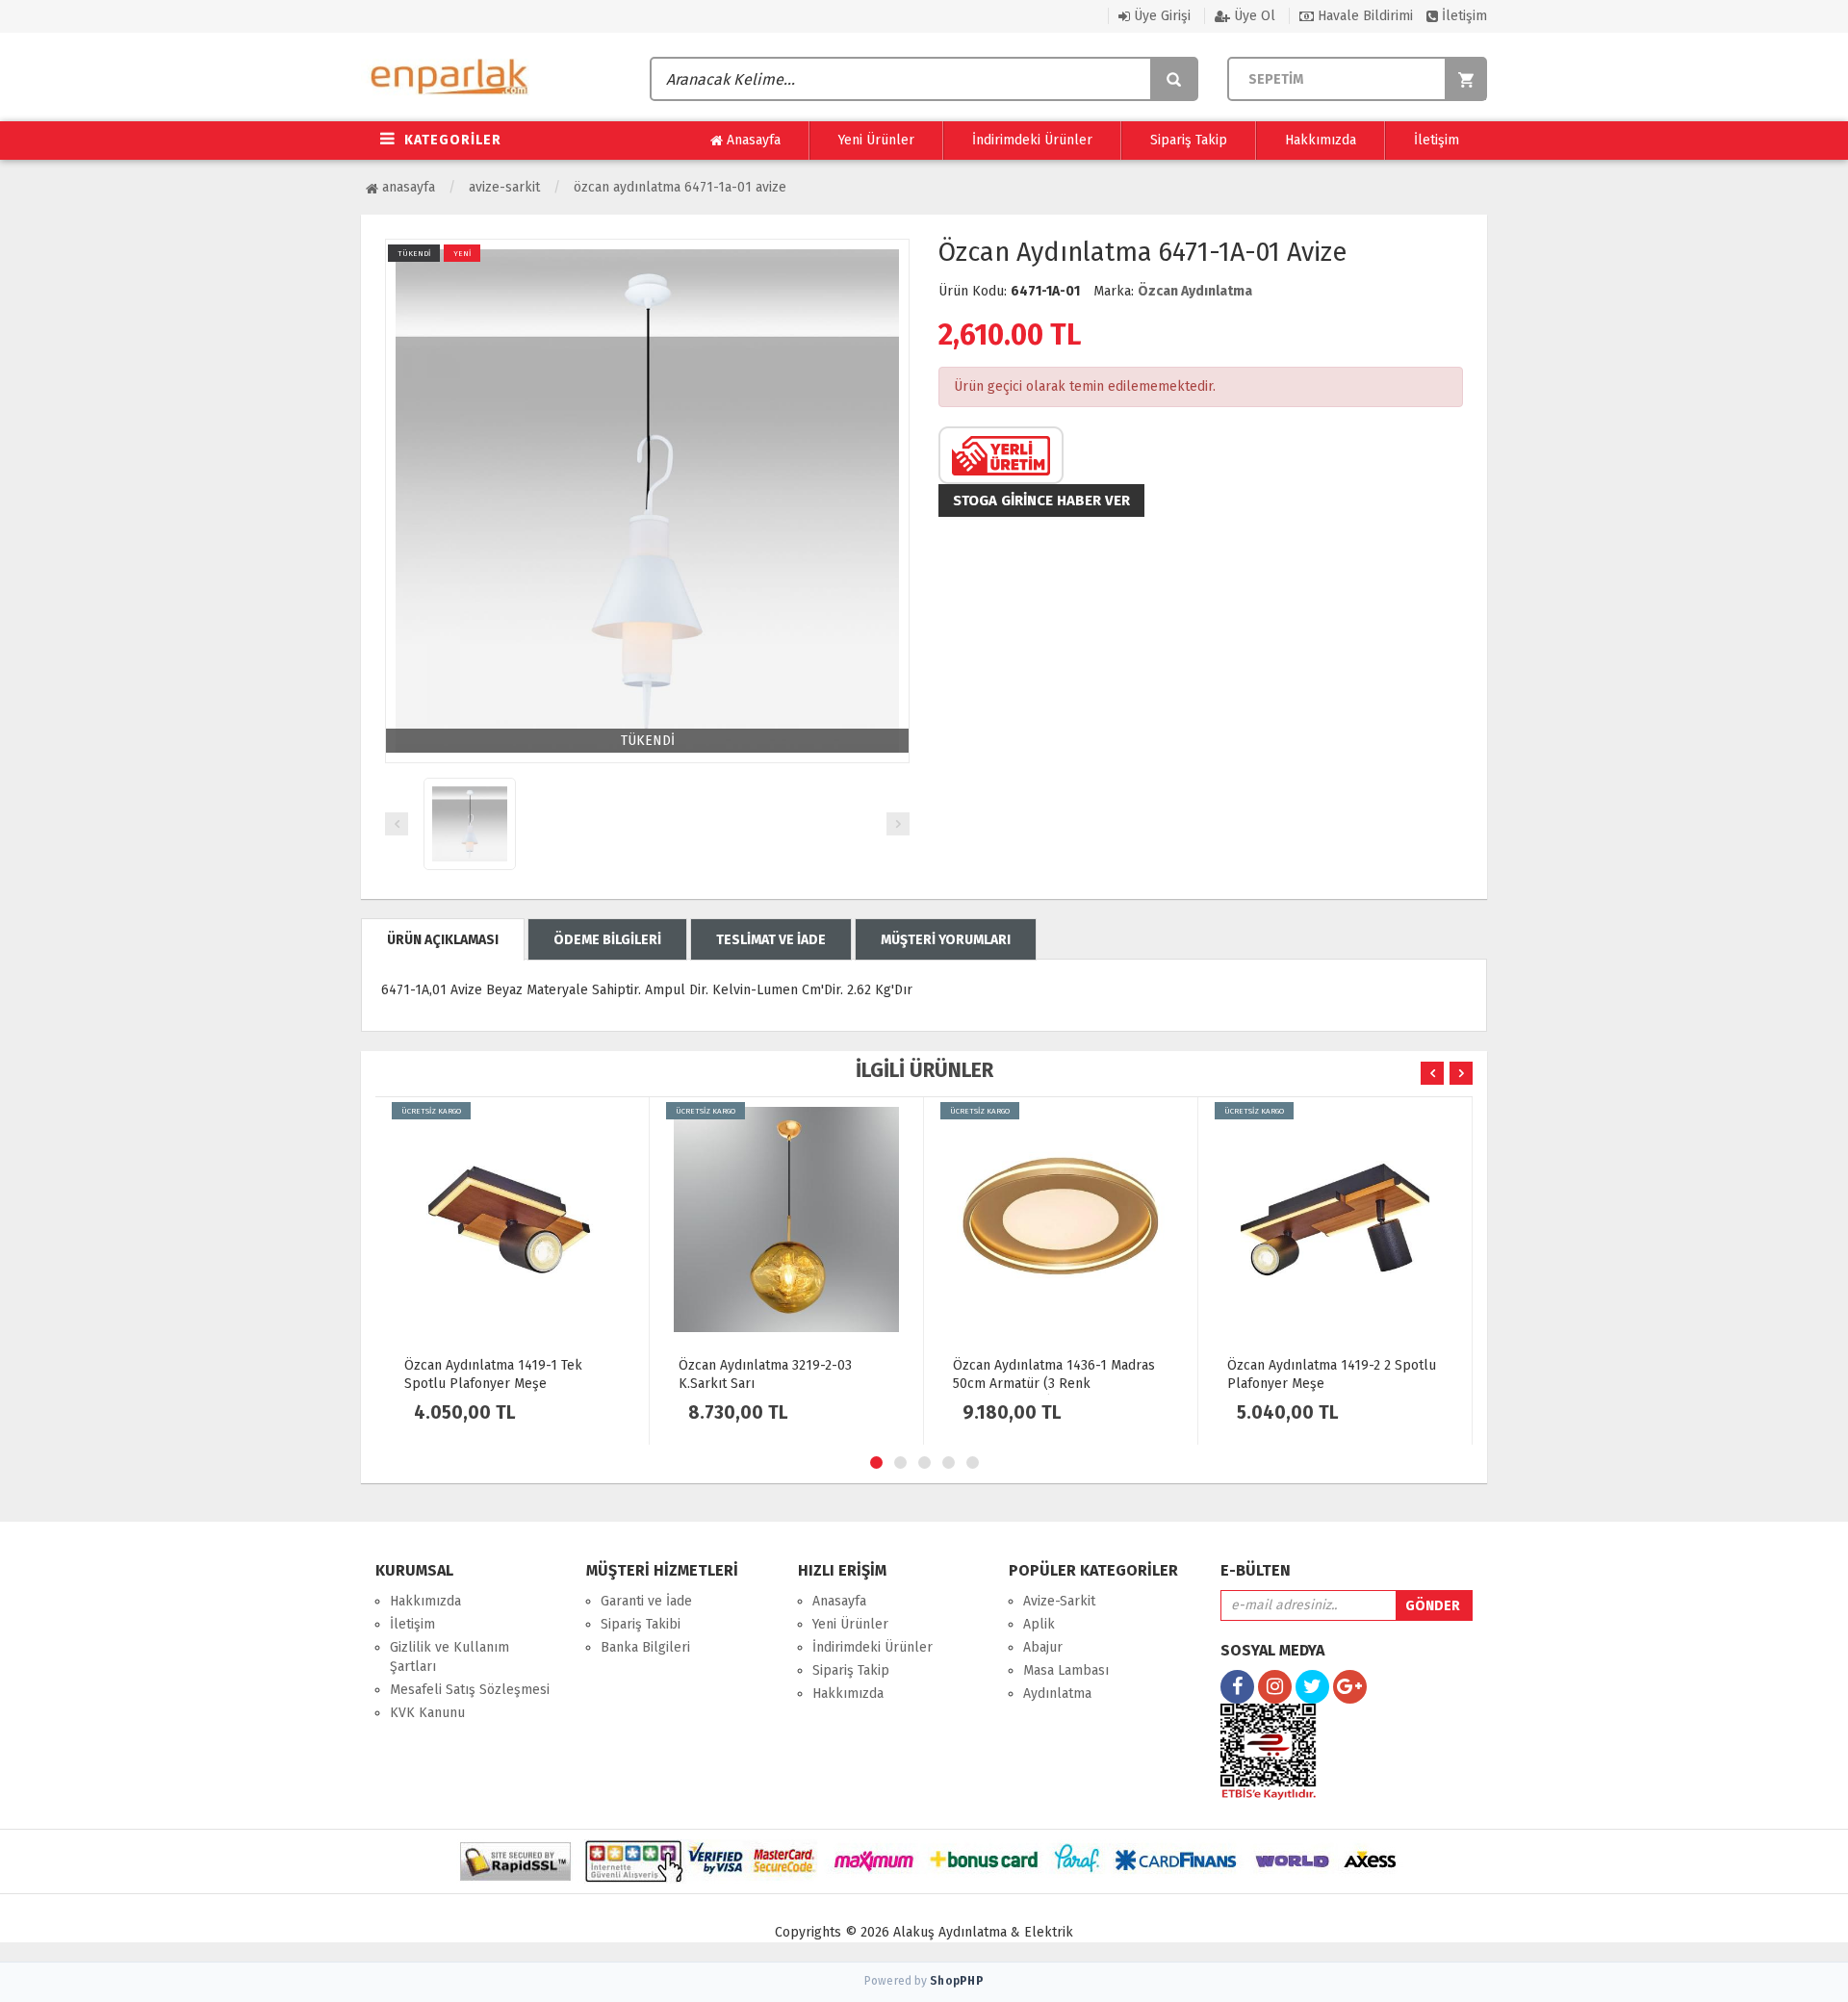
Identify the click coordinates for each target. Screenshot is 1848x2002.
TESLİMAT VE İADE (771, 940)
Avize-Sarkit (504, 187)
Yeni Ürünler (876, 140)
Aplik (1039, 1624)
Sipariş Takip (1189, 140)
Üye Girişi (1160, 16)
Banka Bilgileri (645, 1647)
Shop (957, 1981)
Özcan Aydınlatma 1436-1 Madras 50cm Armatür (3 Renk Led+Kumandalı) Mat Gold (1054, 1384)
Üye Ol (1253, 16)
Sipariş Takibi (641, 1624)
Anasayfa (752, 140)
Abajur (1043, 1647)
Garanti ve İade (646, 1601)
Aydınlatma (1057, 1694)
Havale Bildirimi (1363, 16)
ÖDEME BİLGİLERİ (607, 940)
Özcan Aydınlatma (1195, 291)
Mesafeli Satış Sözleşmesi (470, 1690)
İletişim (1463, 16)
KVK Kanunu (427, 1713)
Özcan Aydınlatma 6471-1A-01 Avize (680, 187)
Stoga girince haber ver (1041, 500)
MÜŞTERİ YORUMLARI (946, 940)
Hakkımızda (1321, 140)
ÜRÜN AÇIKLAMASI (443, 940)
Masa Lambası (1066, 1670)
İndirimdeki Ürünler (1032, 140)
